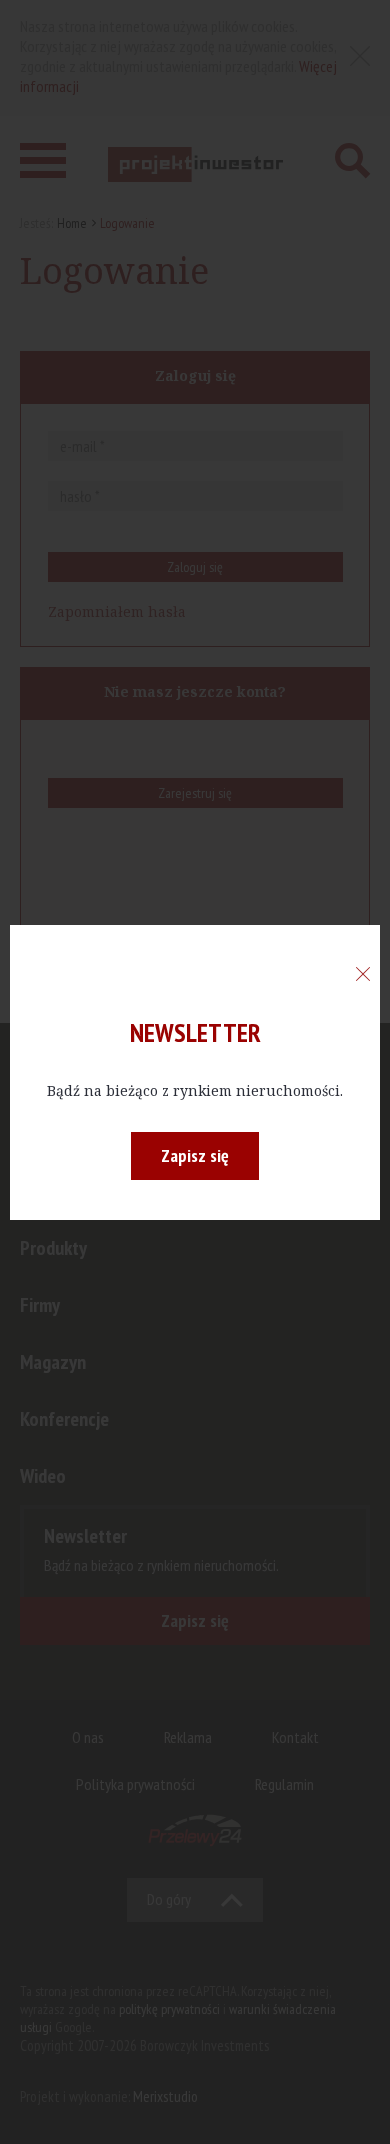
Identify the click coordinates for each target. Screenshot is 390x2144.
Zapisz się (195, 1155)
